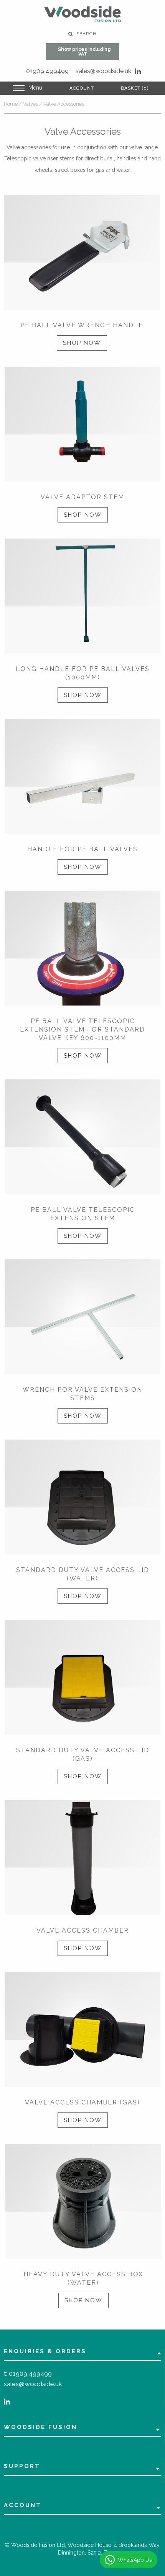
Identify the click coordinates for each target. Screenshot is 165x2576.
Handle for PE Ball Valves (82, 849)
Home (11, 104)
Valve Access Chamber (83, 1930)
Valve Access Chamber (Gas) (82, 2102)
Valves (31, 104)
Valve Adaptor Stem (82, 497)
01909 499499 (47, 71)
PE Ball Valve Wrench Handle (82, 325)
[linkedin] (138, 71)
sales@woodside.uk (103, 71)
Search (86, 34)
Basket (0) (135, 88)
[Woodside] (82, 14)
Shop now (82, 343)
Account (82, 88)
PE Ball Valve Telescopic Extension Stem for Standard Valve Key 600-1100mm (82, 1029)
